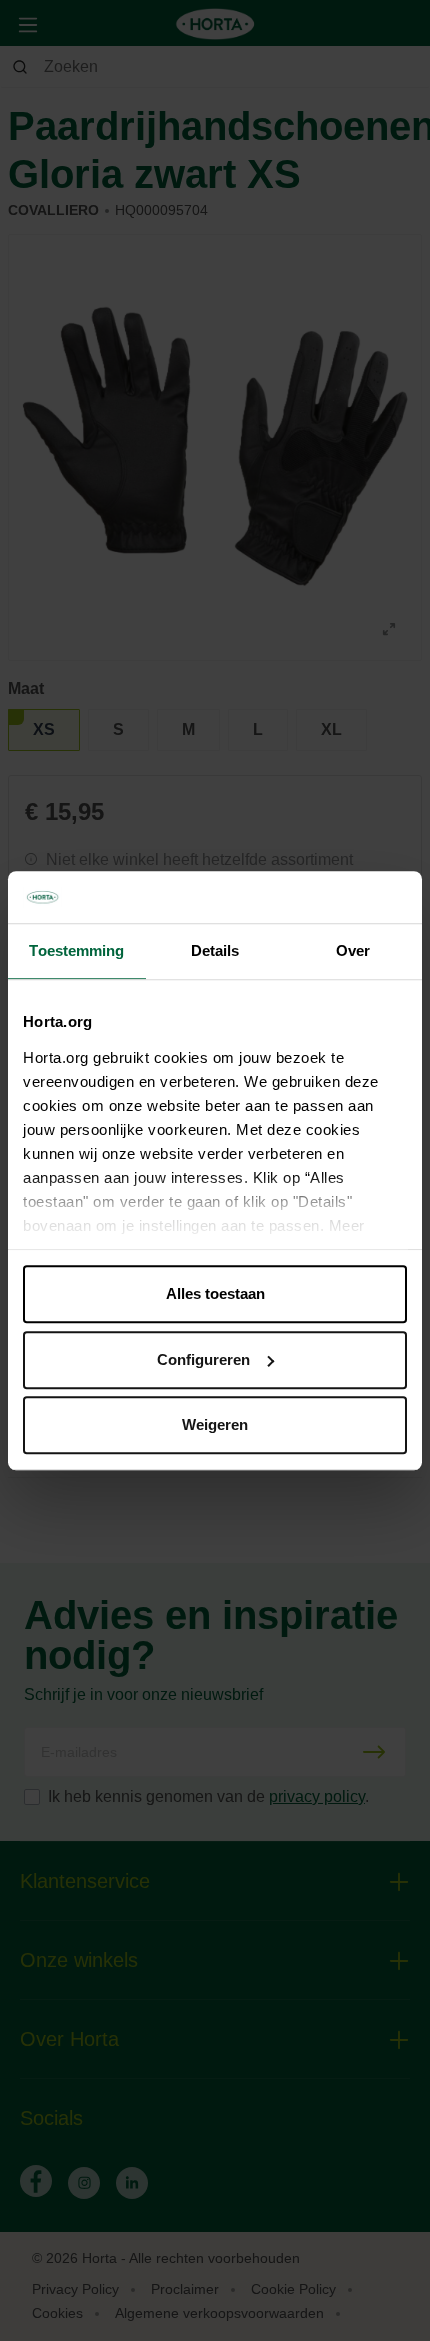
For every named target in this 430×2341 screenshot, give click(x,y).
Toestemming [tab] (76, 950)
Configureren (203, 1359)
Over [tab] (353, 950)
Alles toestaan (215, 1293)
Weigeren (215, 1424)
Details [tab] (215, 950)
